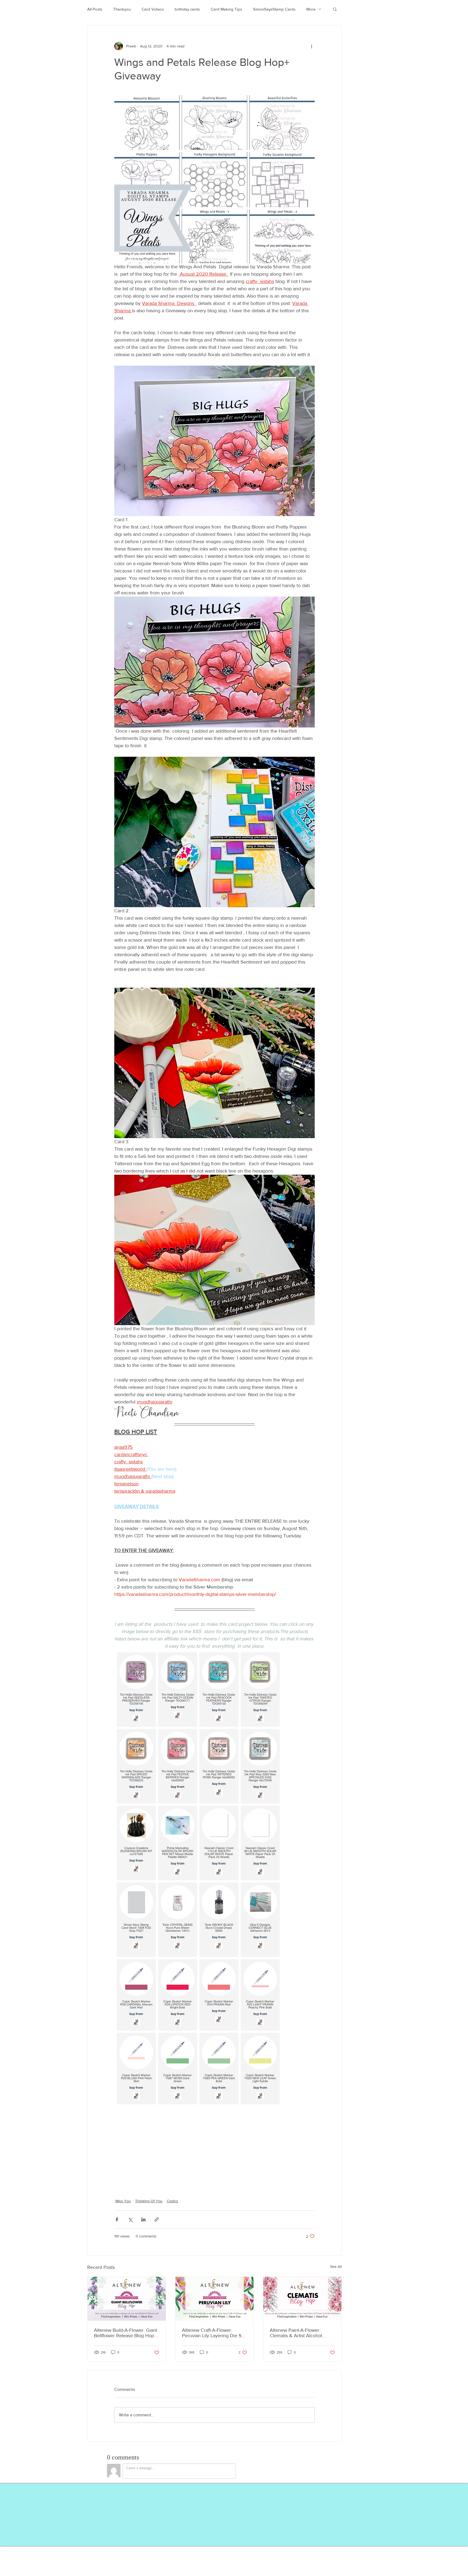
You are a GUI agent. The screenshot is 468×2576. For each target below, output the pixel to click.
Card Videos (153, 9)
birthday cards (187, 9)
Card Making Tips (226, 9)
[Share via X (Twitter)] (130, 2219)
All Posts (95, 9)
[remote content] (214, 1880)
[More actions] (311, 46)
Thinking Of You (149, 2201)
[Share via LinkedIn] (143, 2219)
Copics (173, 2201)
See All (336, 2266)
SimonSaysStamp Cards (274, 9)
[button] (335, 9)
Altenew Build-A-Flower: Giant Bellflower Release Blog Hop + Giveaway (126, 2333)
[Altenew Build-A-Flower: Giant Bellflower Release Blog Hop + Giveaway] (127, 2299)
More (311, 9)
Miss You (123, 2201)
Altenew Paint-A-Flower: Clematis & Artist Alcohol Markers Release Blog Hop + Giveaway (300, 2333)
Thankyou (122, 9)
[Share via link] (157, 2219)
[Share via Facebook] (117, 2219)
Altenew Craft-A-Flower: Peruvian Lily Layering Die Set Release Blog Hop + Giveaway (214, 2333)
